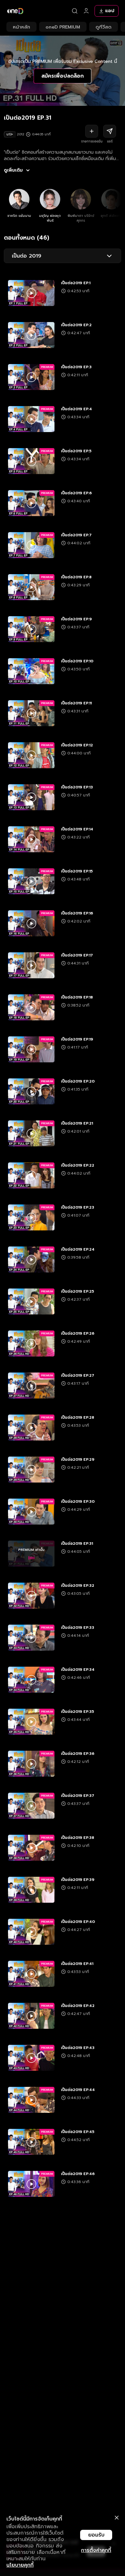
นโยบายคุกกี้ (20, 2565)
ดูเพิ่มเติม (13, 170)
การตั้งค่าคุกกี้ (96, 2550)
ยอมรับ (96, 2535)
